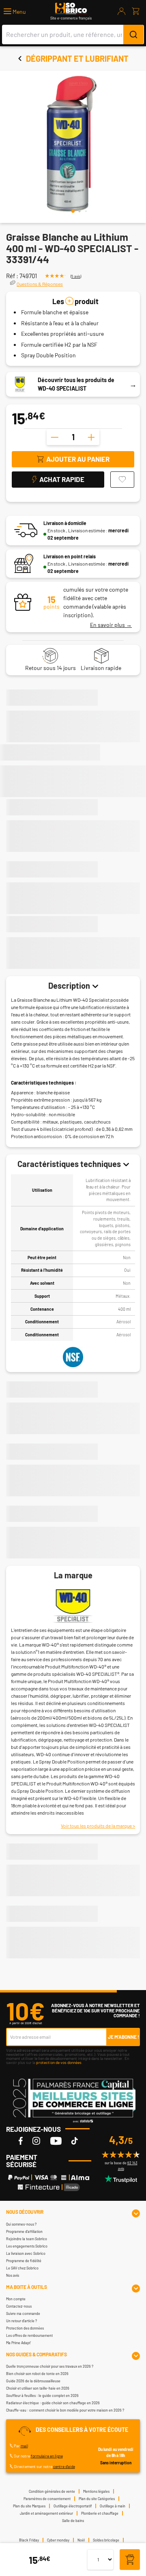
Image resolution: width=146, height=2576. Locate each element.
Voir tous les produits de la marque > (98, 1826)
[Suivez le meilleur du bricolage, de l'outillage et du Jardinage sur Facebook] (21, 2141)
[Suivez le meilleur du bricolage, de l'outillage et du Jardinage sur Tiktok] (75, 2141)
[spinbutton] (73, 437)
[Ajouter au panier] (130, 2560)
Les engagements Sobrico (27, 2246)
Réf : (12, 276)
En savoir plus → (111, 625)
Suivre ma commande (23, 2313)
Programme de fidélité (24, 2261)
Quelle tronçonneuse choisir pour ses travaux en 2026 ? (50, 2366)
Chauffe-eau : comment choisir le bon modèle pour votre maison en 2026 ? (65, 2410)
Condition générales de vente (52, 2491)
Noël (81, 2540)
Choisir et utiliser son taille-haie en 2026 (38, 2388)
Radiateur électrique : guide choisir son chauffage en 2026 (53, 2403)
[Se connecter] (122, 11)
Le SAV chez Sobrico (22, 2268)
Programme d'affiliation (24, 2231)
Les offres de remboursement (29, 2335)
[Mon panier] (136, 11)
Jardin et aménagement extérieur (46, 2513)
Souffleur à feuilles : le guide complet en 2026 (42, 2396)
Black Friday (29, 2540)
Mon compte (16, 2299)
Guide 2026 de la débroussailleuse (33, 2381)
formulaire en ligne (47, 2456)
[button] (15, 12)
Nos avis (13, 2275)
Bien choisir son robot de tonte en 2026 (37, 2374)
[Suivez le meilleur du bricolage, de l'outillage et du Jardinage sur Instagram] (36, 2141)
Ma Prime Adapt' (18, 2343)
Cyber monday (58, 2540)
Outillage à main (113, 2506)
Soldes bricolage (106, 2540)
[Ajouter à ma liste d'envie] (122, 480)
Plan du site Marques (29, 2506)
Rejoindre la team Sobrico (27, 2239)
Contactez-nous (19, 2306)
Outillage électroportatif (73, 2506)
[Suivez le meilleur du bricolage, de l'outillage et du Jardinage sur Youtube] (56, 2141)
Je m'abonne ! (123, 2037)
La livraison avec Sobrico (26, 2253)
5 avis (76, 276)
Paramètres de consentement (47, 2499)
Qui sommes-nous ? (21, 2224)
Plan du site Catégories (97, 2499)
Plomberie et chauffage (100, 2513)
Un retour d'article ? (21, 2321)
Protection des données (25, 2328)
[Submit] (133, 35)
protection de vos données (59, 2062)
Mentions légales (96, 2491)
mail (24, 2446)
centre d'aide (64, 2466)
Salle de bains (73, 2521)
